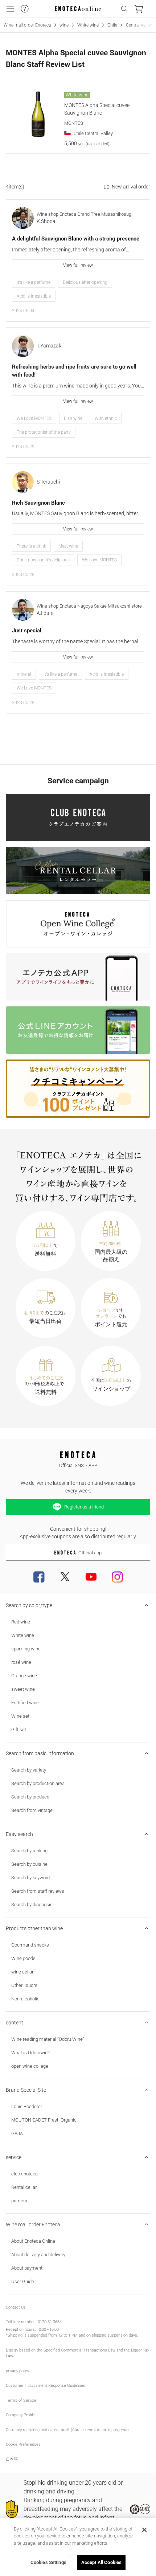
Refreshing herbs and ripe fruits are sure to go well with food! (74, 371)
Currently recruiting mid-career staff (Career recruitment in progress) (67, 2430)
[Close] (144, 2530)
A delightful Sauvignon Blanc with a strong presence (76, 239)
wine (64, 25)
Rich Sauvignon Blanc (38, 503)
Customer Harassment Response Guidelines (46, 2386)
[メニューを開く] (10, 9)
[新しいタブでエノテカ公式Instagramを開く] (117, 1577)
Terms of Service (21, 2400)
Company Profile (20, 2415)
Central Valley (139, 25)
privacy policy (17, 2371)
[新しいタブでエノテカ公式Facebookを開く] (39, 1577)
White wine (88, 25)
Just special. (27, 631)
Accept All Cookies (101, 2562)
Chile (112, 25)
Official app (90, 1553)
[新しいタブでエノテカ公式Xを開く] (65, 1577)
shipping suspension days (114, 2335)
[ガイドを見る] (25, 9)
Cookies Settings (48, 2562)
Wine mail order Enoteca (27, 25)
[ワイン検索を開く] (124, 9)
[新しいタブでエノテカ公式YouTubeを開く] (91, 1577)
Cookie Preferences (23, 2444)
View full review (78, 265)
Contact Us (16, 2307)
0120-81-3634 (50, 2322)
